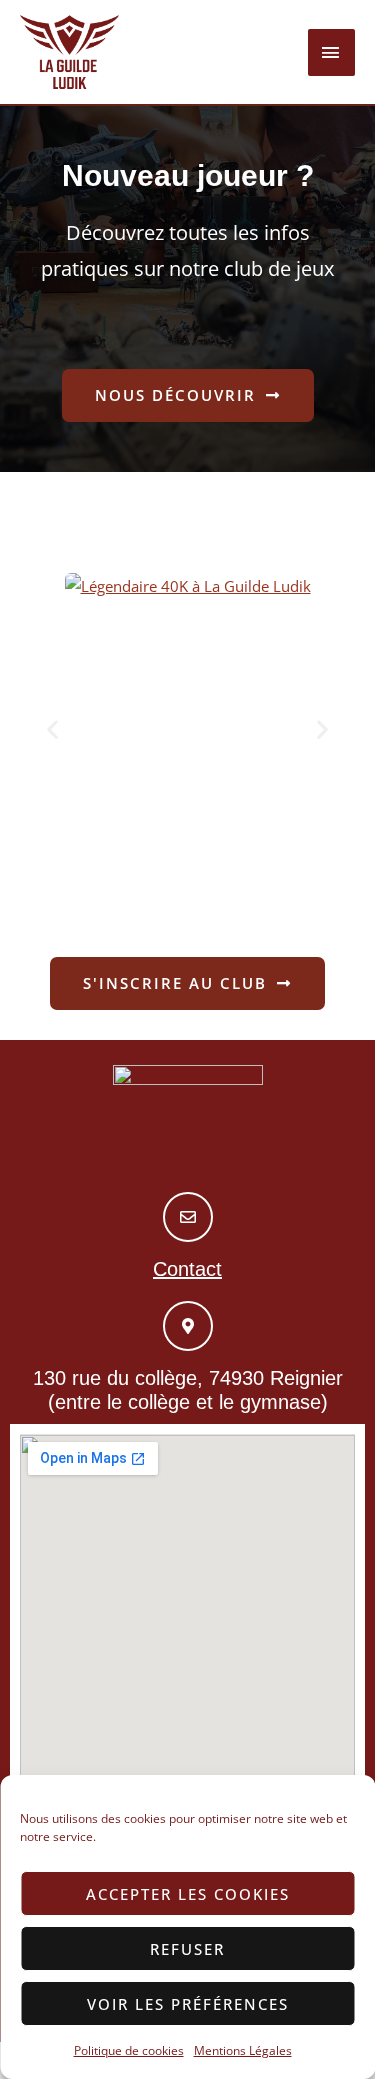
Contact (187, 1269)
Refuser (187, 1949)
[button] (52, 729)
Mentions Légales (243, 2050)
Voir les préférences (188, 2004)
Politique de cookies (129, 2050)
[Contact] (188, 1217)
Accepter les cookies (188, 1894)
